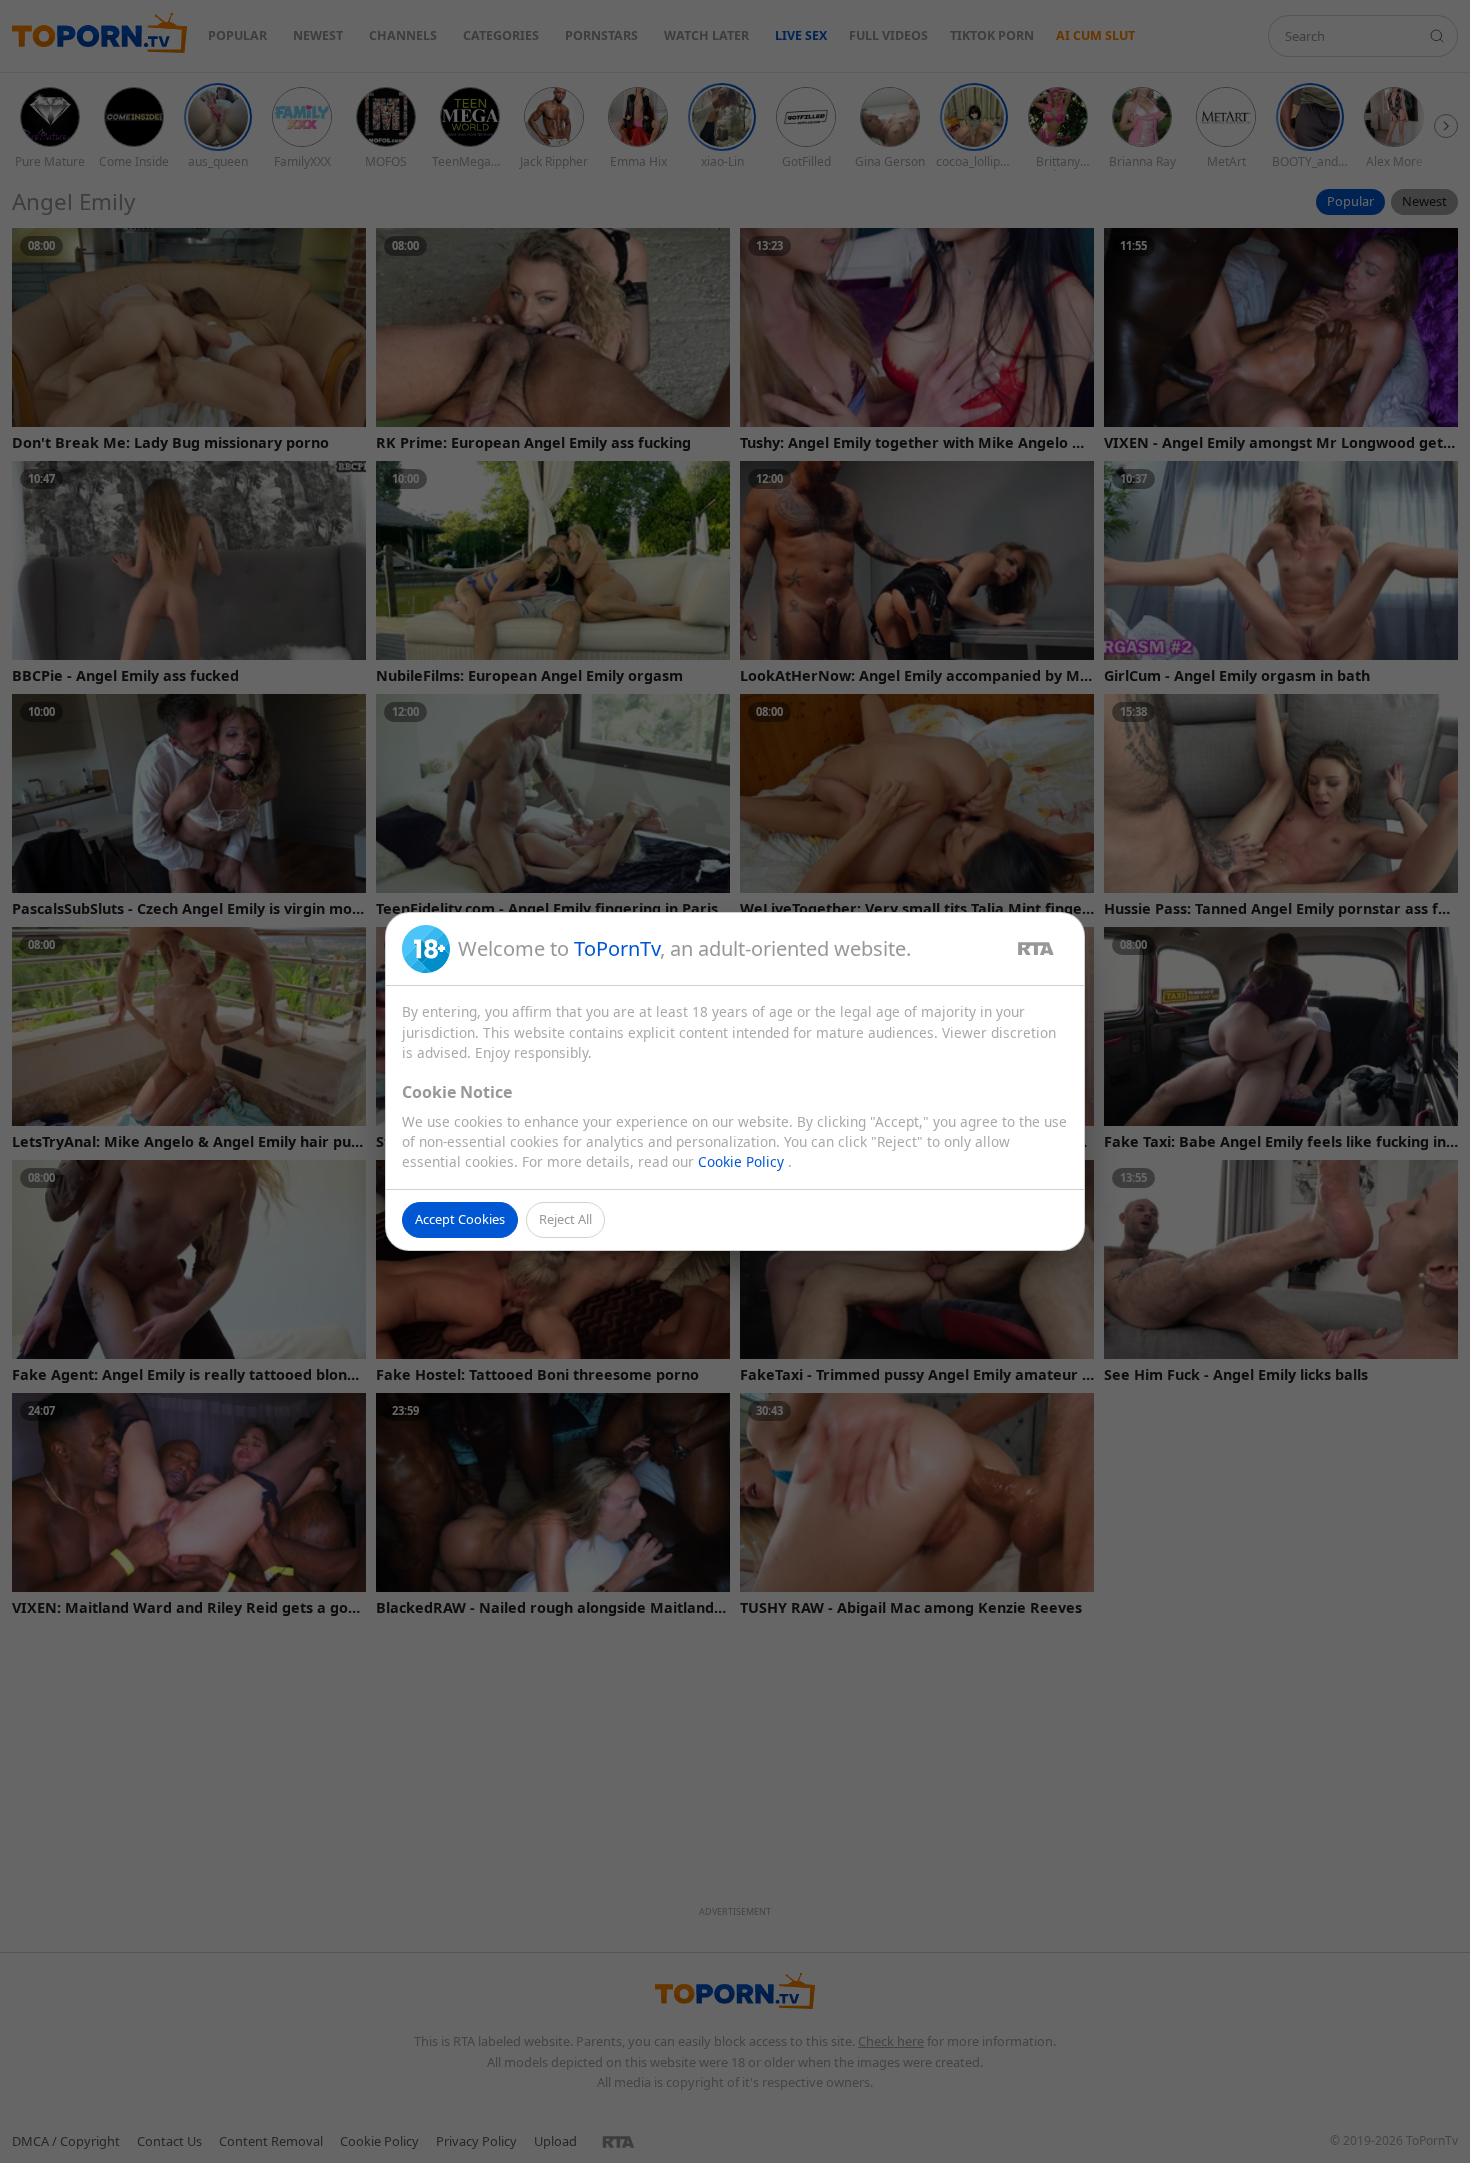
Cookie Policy (743, 1161)
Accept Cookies (460, 1219)
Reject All (565, 1219)
